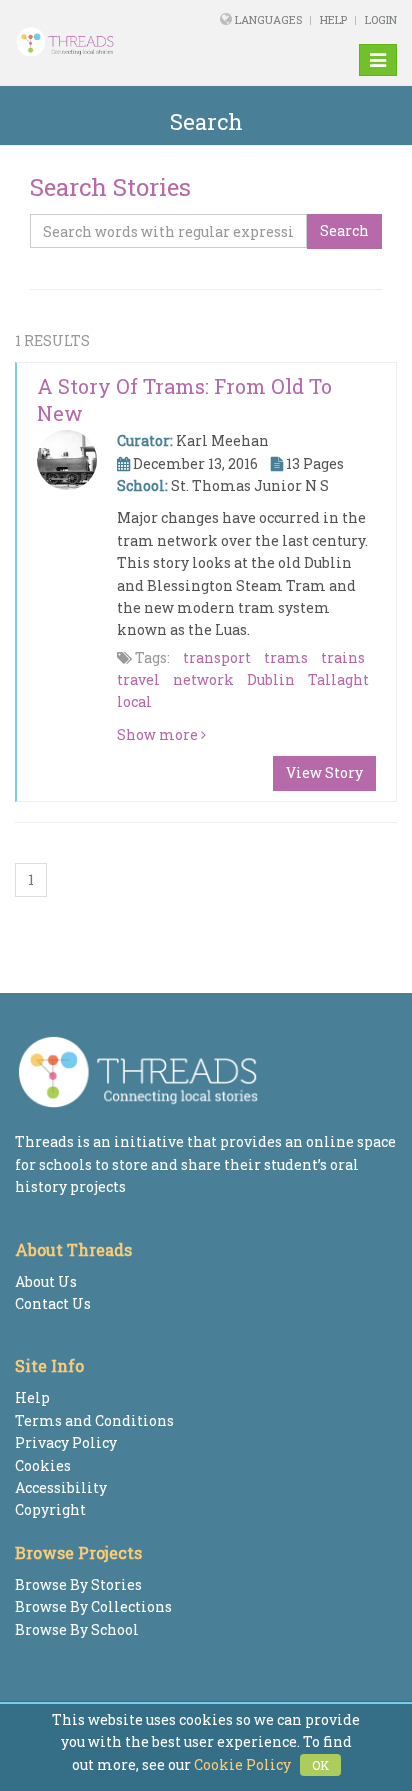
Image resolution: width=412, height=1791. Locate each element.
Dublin (271, 679)
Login (381, 19)
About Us (46, 1281)
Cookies (43, 1465)
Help (333, 19)
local (134, 701)
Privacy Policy (66, 1442)
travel (138, 679)
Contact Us (53, 1303)
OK (320, 1765)
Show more (159, 734)
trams (286, 657)
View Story (324, 772)
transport (217, 657)
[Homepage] (84, 42)
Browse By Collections (93, 1606)
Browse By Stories (78, 1584)
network (203, 679)
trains (343, 657)
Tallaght (338, 679)
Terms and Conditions (94, 1420)
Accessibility (61, 1487)
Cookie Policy (242, 1764)
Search (344, 230)
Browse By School (77, 1629)
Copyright (50, 1509)
